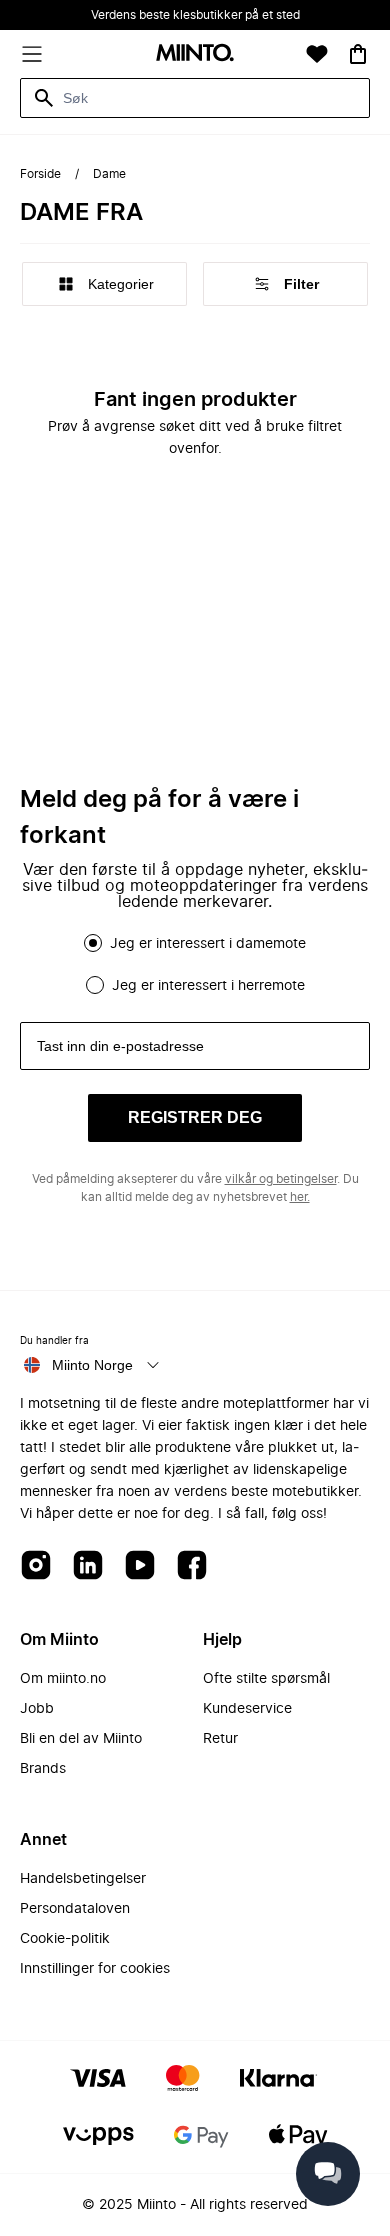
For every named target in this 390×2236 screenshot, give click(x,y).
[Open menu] (32, 54)
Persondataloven (75, 1909)
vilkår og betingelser (281, 1179)
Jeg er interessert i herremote (208, 986)
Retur (220, 1739)
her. (300, 1197)
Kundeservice (247, 1709)
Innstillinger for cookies (95, 1969)
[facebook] (192, 1566)
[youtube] (140, 1566)
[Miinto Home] (195, 54)
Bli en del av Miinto (81, 1739)
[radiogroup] (195, 964)
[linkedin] (88, 1566)
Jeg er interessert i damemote (208, 944)
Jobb (37, 1709)
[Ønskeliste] (317, 54)
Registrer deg (195, 1117)
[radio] (93, 943)
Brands (43, 1769)
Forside (40, 174)
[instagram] (36, 1566)
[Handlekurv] (358, 54)
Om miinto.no (63, 1679)
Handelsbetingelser (83, 1879)
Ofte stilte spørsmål (266, 1679)
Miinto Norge (92, 1365)
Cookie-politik (65, 1939)
